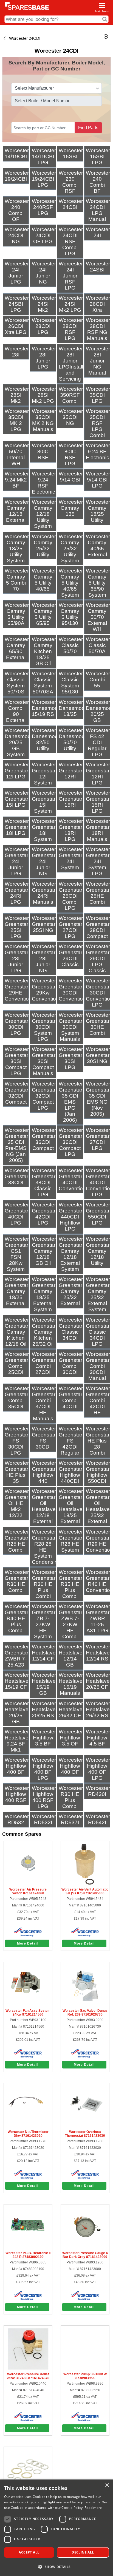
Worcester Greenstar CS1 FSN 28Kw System (17, 1254)
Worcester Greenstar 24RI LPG (17, 893)
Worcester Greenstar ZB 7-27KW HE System (44, 1621)
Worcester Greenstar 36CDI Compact (44, 1139)
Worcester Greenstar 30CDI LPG (17, 1024)
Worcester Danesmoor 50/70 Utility (73, 739)
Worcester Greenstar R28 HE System (71, 1541)
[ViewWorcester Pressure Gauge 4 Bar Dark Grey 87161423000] (85, 2247)
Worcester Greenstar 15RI (71, 799)
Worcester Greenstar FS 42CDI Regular (71, 1441)
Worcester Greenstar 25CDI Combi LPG (71, 896)
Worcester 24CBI (71, 204)
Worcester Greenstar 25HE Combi (98, 893)
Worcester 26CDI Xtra (98, 304)
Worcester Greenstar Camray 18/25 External (17, 1291)
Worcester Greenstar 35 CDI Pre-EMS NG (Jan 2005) (17, 1145)
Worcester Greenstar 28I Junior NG (44, 958)
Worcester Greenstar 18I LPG (17, 827)
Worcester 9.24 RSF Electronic (44, 483)
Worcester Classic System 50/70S (17, 683)
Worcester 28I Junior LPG (44, 358)
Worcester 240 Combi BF (98, 182)
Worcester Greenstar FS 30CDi (44, 1438)
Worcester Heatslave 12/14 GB (71, 1656)
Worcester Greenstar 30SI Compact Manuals (44, 1061)
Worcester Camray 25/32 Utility (44, 545)
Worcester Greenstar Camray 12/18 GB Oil (44, 1251)
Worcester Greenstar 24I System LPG (98, 861)
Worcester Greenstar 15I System (44, 802)
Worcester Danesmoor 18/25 (73, 708)
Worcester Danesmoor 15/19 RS (46, 708)
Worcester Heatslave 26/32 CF (71, 1709)
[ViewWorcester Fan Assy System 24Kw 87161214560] (28, 2005)
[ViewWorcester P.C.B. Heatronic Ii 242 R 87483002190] (28, 2247)
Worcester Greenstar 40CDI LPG (17, 1214)
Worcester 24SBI (98, 267)
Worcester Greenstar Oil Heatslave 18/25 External (71, 1506)
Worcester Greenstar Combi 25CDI (17, 1363)
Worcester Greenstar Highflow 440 (44, 1472)
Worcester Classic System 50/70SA (44, 683)
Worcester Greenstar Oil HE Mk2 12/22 (17, 1503)
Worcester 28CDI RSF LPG (71, 329)
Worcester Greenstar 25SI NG (44, 924)
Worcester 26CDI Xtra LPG (17, 326)
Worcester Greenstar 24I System (71, 858)
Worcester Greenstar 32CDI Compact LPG (44, 1096)
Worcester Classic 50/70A (98, 645)
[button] (56, 2567)
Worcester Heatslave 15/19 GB (44, 1684)
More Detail (27, 1943)
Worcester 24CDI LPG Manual (98, 210)
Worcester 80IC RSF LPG (71, 454)
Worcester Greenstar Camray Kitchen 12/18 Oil (17, 1332)
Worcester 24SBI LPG (17, 304)
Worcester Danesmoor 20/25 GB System (19, 742)
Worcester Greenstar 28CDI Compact (98, 927)
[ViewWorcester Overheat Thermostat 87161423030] (85, 2126)
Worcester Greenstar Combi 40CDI (71, 1397)
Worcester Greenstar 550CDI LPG (98, 1214)
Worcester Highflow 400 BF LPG (44, 1769)
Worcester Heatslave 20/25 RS (44, 1709)
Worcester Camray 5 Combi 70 (17, 580)
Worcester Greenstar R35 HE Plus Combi (71, 1584)
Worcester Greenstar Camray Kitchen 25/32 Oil (44, 1332)
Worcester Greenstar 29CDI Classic (71, 955)
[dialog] (56, 2528)
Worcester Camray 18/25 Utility (98, 511)
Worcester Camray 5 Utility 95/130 (71, 614)
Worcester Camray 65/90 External (17, 648)
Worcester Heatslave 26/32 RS (98, 1709)
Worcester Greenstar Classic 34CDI (71, 1329)
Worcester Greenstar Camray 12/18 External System (71, 1254)
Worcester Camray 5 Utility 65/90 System (98, 583)
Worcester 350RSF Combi (71, 395)
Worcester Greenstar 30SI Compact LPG (17, 1061)
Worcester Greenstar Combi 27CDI (44, 1363)
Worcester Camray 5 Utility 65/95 (44, 614)
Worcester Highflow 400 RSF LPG (44, 1797)
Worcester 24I (98, 232)
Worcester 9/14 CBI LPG (98, 480)
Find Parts (88, 128)
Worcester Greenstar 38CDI (17, 1176)
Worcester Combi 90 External (17, 711)
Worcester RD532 (17, 1819)
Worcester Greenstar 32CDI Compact (17, 1093)
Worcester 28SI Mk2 (17, 395)
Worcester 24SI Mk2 (44, 304)
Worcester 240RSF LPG (44, 207)
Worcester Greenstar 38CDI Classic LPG (44, 1182)
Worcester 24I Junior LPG (17, 273)
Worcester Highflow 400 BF (17, 1766)
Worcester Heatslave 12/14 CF (44, 1653)
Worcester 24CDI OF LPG (44, 235)
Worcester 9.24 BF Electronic (98, 451)
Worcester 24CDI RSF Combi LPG (71, 241)
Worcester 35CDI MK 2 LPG (17, 420)
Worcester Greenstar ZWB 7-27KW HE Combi (71, 1621)
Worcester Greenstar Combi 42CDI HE (98, 1400)
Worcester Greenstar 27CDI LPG (71, 927)
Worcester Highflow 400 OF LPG (98, 1769)
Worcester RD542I (98, 1819)
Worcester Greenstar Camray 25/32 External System (98, 1294)
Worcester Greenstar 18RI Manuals (98, 830)
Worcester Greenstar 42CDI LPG (44, 1214)
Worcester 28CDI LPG (44, 326)
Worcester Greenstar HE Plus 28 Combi (98, 1441)
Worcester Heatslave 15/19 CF (17, 1681)
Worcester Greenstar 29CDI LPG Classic (98, 958)
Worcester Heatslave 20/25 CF (98, 1681)
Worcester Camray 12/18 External (17, 511)
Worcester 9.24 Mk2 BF (17, 480)
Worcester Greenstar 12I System (44, 774)
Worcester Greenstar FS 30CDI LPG (17, 1441)
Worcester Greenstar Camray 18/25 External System (44, 1294)
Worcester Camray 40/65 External (98, 545)
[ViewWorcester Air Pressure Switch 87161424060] (28, 1884)
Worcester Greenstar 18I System (44, 830)
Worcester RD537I (71, 1819)
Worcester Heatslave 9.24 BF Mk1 (17, 1741)
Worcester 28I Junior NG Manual (98, 361)
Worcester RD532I (44, 1819)
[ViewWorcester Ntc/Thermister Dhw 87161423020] (28, 2126)
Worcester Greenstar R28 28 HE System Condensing (46, 1547)
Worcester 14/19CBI (17, 153)
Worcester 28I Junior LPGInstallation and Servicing (77, 364)
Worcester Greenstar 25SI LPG (17, 927)
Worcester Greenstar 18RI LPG (71, 830)
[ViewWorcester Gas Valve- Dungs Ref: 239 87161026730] (85, 2005)
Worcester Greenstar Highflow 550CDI (98, 1472)
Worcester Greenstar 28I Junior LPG (17, 958)
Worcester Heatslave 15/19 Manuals (71, 1684)
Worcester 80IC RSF (44, 451)
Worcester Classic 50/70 (71, 645)
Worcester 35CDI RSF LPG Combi (98, 423)
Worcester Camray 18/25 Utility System (17, 549)
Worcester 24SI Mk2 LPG (71, 304)
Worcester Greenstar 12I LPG (17, 771)
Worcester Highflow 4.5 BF (98, 1738)
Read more (93, 2508)
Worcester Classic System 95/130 (71, 683)
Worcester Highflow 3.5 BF (44, 1738)
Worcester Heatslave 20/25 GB (17, 1712)
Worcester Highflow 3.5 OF (71, 1738)
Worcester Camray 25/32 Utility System (71, 549)
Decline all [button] (83, 2552)
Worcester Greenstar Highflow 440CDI (71, 1472)
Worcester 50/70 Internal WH (17, 454)
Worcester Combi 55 (98, 680)
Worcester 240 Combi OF (17, 210)
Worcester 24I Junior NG (44, 273)
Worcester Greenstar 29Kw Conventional (47, 990)
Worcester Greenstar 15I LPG (17, 799)
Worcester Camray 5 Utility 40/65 (44, 580)
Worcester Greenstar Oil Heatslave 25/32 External (98, 1506)
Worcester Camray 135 (71, 508)
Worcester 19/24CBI (17, 176)
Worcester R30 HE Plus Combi (71, 1797)
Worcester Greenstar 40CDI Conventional (74, 1179)
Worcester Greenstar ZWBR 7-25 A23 (17, 1656)
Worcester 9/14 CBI (71, 477)
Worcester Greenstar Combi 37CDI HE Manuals (44, 1403)
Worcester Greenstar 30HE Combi (98, 1024)
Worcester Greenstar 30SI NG (98, 1055)
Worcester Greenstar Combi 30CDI (71, 1363)
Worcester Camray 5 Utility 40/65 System (71, 583)
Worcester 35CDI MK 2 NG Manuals (44, 420)
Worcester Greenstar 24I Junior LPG (17, 861)
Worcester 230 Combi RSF (71, 182)
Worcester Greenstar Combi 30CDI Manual (98, 1366)
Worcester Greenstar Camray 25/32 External (71, 1291)
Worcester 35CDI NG (71, 417)
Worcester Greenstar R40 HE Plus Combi (17, 1618)
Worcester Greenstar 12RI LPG (98, 774)
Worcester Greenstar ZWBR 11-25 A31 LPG (98, 1618)
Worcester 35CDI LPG (98, 395)
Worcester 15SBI (71, 153)
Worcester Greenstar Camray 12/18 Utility (98, 1251)
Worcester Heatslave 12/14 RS (98, 1653)
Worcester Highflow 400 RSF (17, 1794)
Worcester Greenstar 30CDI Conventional (74, 990)
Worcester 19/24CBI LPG (44, 179)
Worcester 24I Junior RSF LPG (71, 276)
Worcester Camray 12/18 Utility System (44, 514)
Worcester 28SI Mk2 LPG (44, 395)
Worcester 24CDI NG (17, 235)
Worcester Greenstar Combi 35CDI (17, 1397)
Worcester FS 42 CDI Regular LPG (98, 742)
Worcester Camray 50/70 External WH (98, 617)
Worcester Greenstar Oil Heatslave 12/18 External (44, 1506)
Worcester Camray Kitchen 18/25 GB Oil (44, 651)
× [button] (107, 2485)
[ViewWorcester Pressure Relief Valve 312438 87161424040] (28, 2368)
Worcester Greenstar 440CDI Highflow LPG (71, 1217)
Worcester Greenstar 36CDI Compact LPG (71, 1142)
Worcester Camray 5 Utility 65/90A (17, 614)
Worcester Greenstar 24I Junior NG (44, 861)
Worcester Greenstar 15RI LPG (98, 802)
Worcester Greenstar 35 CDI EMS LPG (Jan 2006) (71, 1102)
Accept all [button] (29, 2552)
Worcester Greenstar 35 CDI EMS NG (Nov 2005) (98, 1099)
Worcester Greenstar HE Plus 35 (17, 1472)
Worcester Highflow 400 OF (71, 1766)
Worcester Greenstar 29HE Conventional (20, 990)
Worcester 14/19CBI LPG (44, 156)
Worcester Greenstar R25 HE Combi (17, 1541)
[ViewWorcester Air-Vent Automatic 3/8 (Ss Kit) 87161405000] (85, 1884)
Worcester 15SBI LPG (98, 156)
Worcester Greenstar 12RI (71, 771)
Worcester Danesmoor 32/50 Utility (46, 739)
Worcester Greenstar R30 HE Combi (17, 1581)
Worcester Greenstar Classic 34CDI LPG (98, 1332)
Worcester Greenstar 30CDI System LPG (44, 1027)
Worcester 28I (17, 352)
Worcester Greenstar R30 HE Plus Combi (44, 1584)
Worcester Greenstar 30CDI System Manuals (71, 1027)
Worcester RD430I (98, 1791)
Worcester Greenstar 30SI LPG (71, 1058)
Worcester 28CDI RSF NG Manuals (98, 329)
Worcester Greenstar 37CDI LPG (98, 1139)
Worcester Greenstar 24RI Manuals (44, 893)
